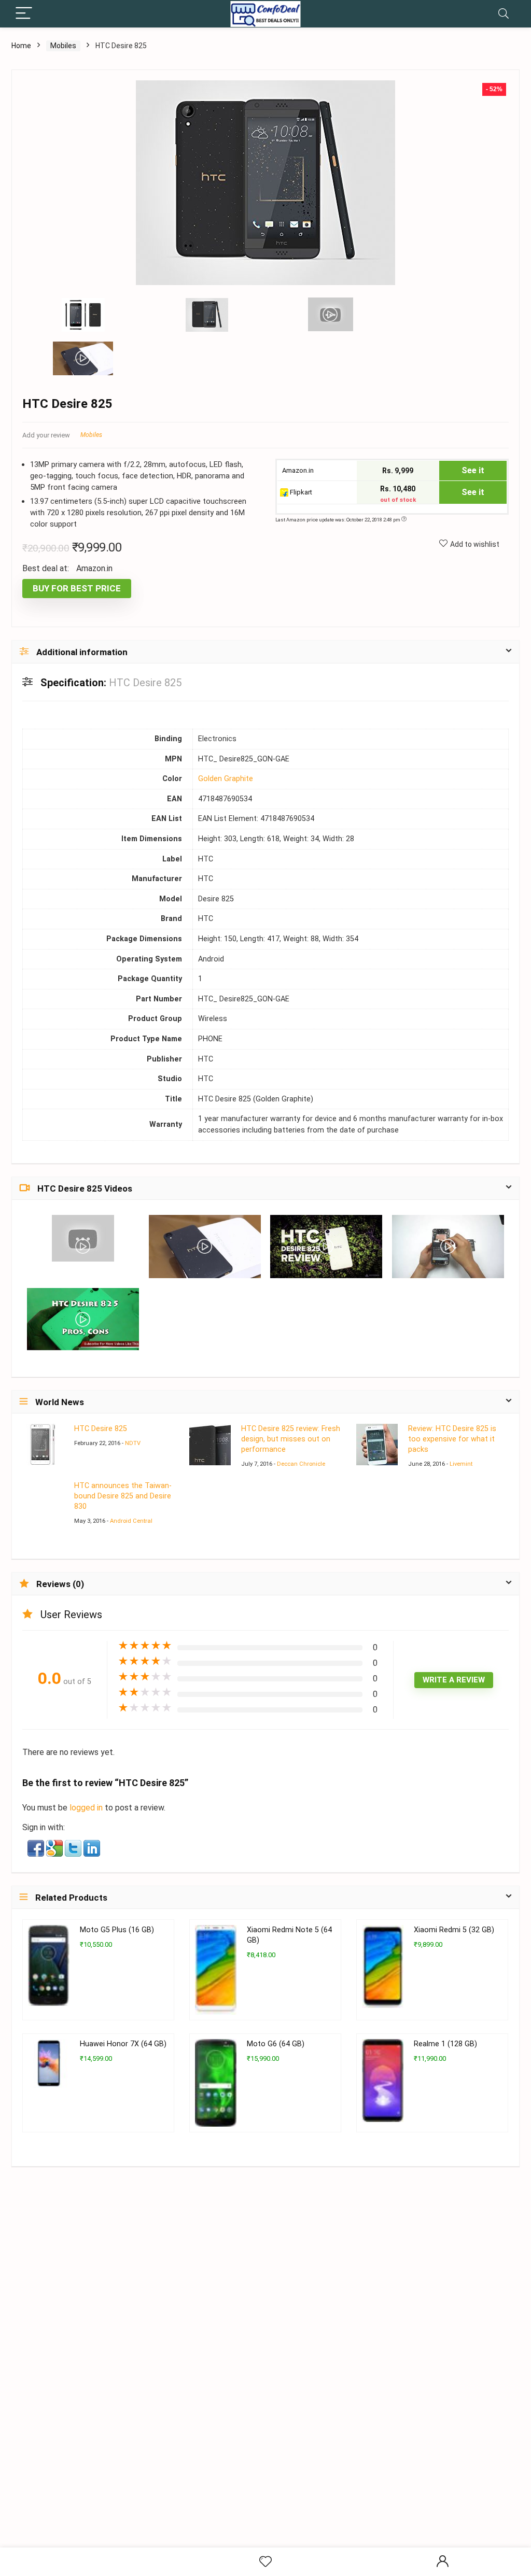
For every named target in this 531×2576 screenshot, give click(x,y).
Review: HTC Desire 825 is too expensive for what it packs (452, 1439)
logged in (87, 1808)
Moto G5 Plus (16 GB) (117, 1930)
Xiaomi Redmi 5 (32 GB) (454, 1930)
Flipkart (300, 492)
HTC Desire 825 (101, 1429)
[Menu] (24, 14)
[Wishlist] (265, 2562)
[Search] (504, 14)
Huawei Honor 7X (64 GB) (123, 2044)
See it (473, 470)
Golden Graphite (226, 779)
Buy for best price (77, 588)
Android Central (131, 1521)
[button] (37, 1847)
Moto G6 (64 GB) (276, 2044)
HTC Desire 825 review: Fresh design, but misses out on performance (291, 1439)
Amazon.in (297, 470)
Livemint (461, 1464)
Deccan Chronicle (301, 1464)
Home (21, 46)
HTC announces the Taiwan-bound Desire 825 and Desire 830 (123, 1496)
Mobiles (63, 46)
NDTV (133, 1443)
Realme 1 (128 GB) (445, 2044)
